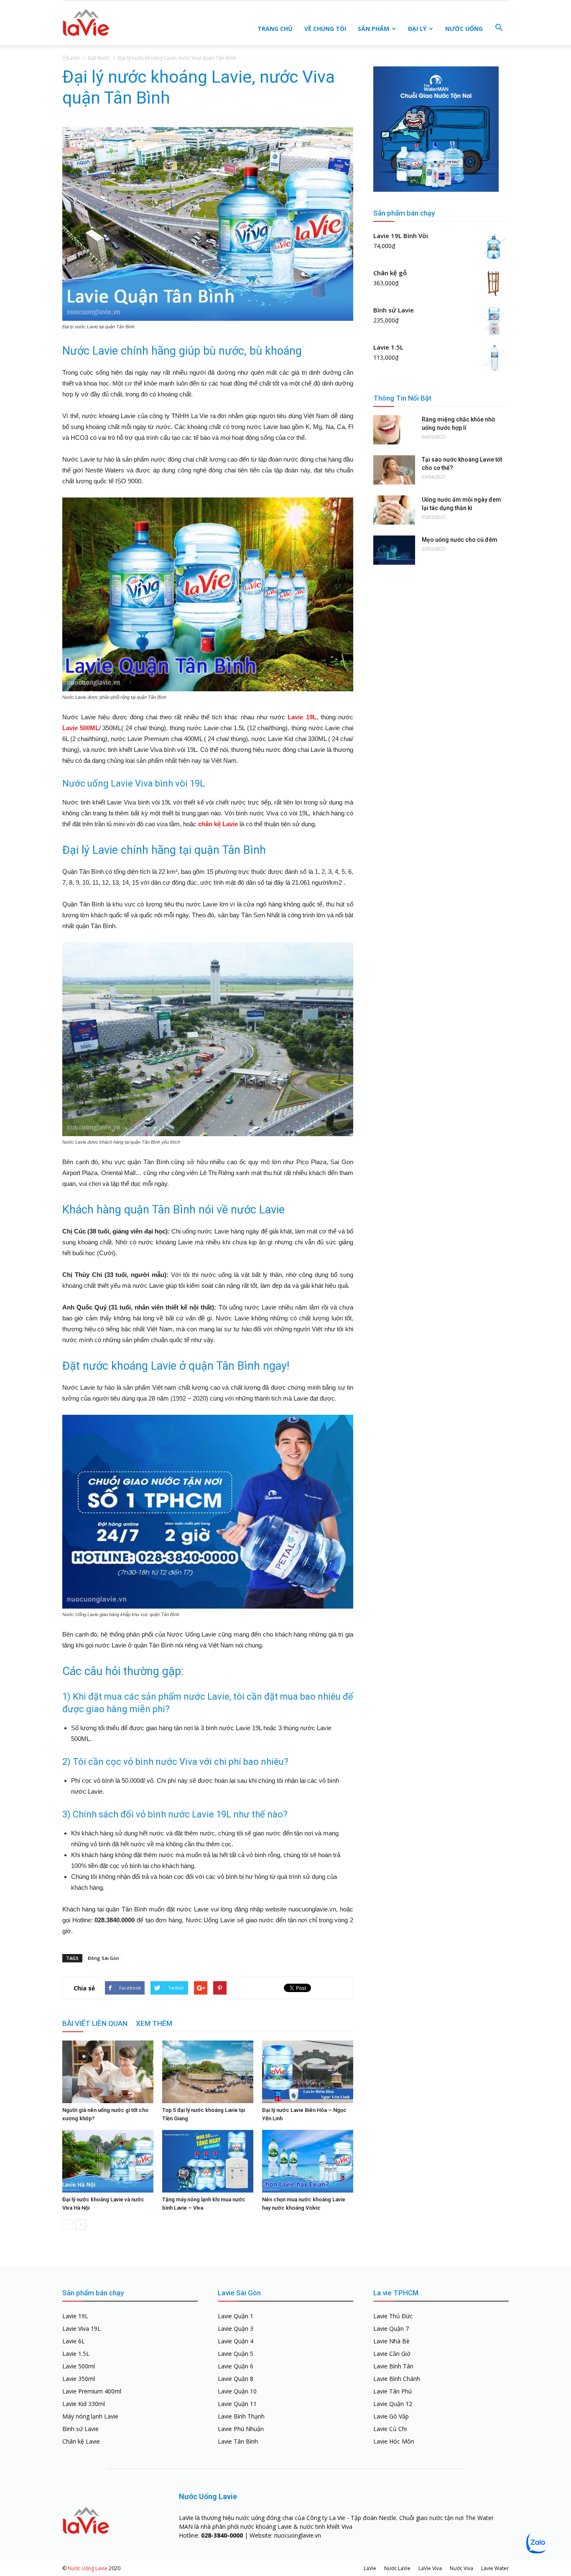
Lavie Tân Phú (393, 2391)
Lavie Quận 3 (236, 2329)
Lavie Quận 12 (393, 2404)
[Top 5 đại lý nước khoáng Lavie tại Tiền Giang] (208, 2072)
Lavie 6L (74, 2341)
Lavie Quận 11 (237, 2404)
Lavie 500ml (79, 2366)
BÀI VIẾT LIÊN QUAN (95, 2023)
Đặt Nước (99, 58)
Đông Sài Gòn (103, 1958)
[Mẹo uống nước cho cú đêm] (394, 550)
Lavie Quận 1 (236, 2316)
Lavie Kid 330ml (84, 2404)
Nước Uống (464, 29)
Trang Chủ (275, 29)
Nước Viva (461, 2568)
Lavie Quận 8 (236, 2379)
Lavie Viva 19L (82, 2329)
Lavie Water (495, 2568)
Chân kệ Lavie (81, 2441)
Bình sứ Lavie (80, 2429)
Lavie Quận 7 (391, 2329)
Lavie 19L (302, 717)
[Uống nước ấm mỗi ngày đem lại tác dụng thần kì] (394, 510)
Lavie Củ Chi (390, 2429)
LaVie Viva (430, 2568)
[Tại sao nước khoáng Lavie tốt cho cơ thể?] (394, 470)
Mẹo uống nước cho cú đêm (460, 540)
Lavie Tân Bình (238, 2441)
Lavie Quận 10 (237, 2391)
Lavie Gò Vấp (391, 2416)
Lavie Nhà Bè (391, 2341)
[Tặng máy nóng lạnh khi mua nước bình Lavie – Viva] (208, 2161)
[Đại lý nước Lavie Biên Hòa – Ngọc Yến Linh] (308, 2072)
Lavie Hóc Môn (394, 2441)
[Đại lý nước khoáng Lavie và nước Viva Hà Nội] (108, 2161)
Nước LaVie (397, 2568)
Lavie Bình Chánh (397, 2379)
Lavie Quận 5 (236, 2354)
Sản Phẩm (373, 29)
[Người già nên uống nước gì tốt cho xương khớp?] (108, 2072)
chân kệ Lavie (218, 824)
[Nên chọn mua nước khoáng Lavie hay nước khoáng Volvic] (308, 2161)
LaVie (71, 58)
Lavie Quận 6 (236, 2366)
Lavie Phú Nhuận (241, 2429)
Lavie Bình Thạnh (241, 2416)
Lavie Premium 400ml (92, 2391)
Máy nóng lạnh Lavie (90, 2416)
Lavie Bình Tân (393, 2366)
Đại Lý (417, 29)
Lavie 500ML (81, 728)
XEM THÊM (154, 2023)
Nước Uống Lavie (88, 2568)
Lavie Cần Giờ (392, 2354)
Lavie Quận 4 (236, 2341)
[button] (499, 28)
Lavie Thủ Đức (393, 2316)
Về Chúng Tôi (325, 29)
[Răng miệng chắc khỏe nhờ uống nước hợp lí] (394, 430)
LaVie (370, 2568)
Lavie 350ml (79, 2379)
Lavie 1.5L (76, 2354)
